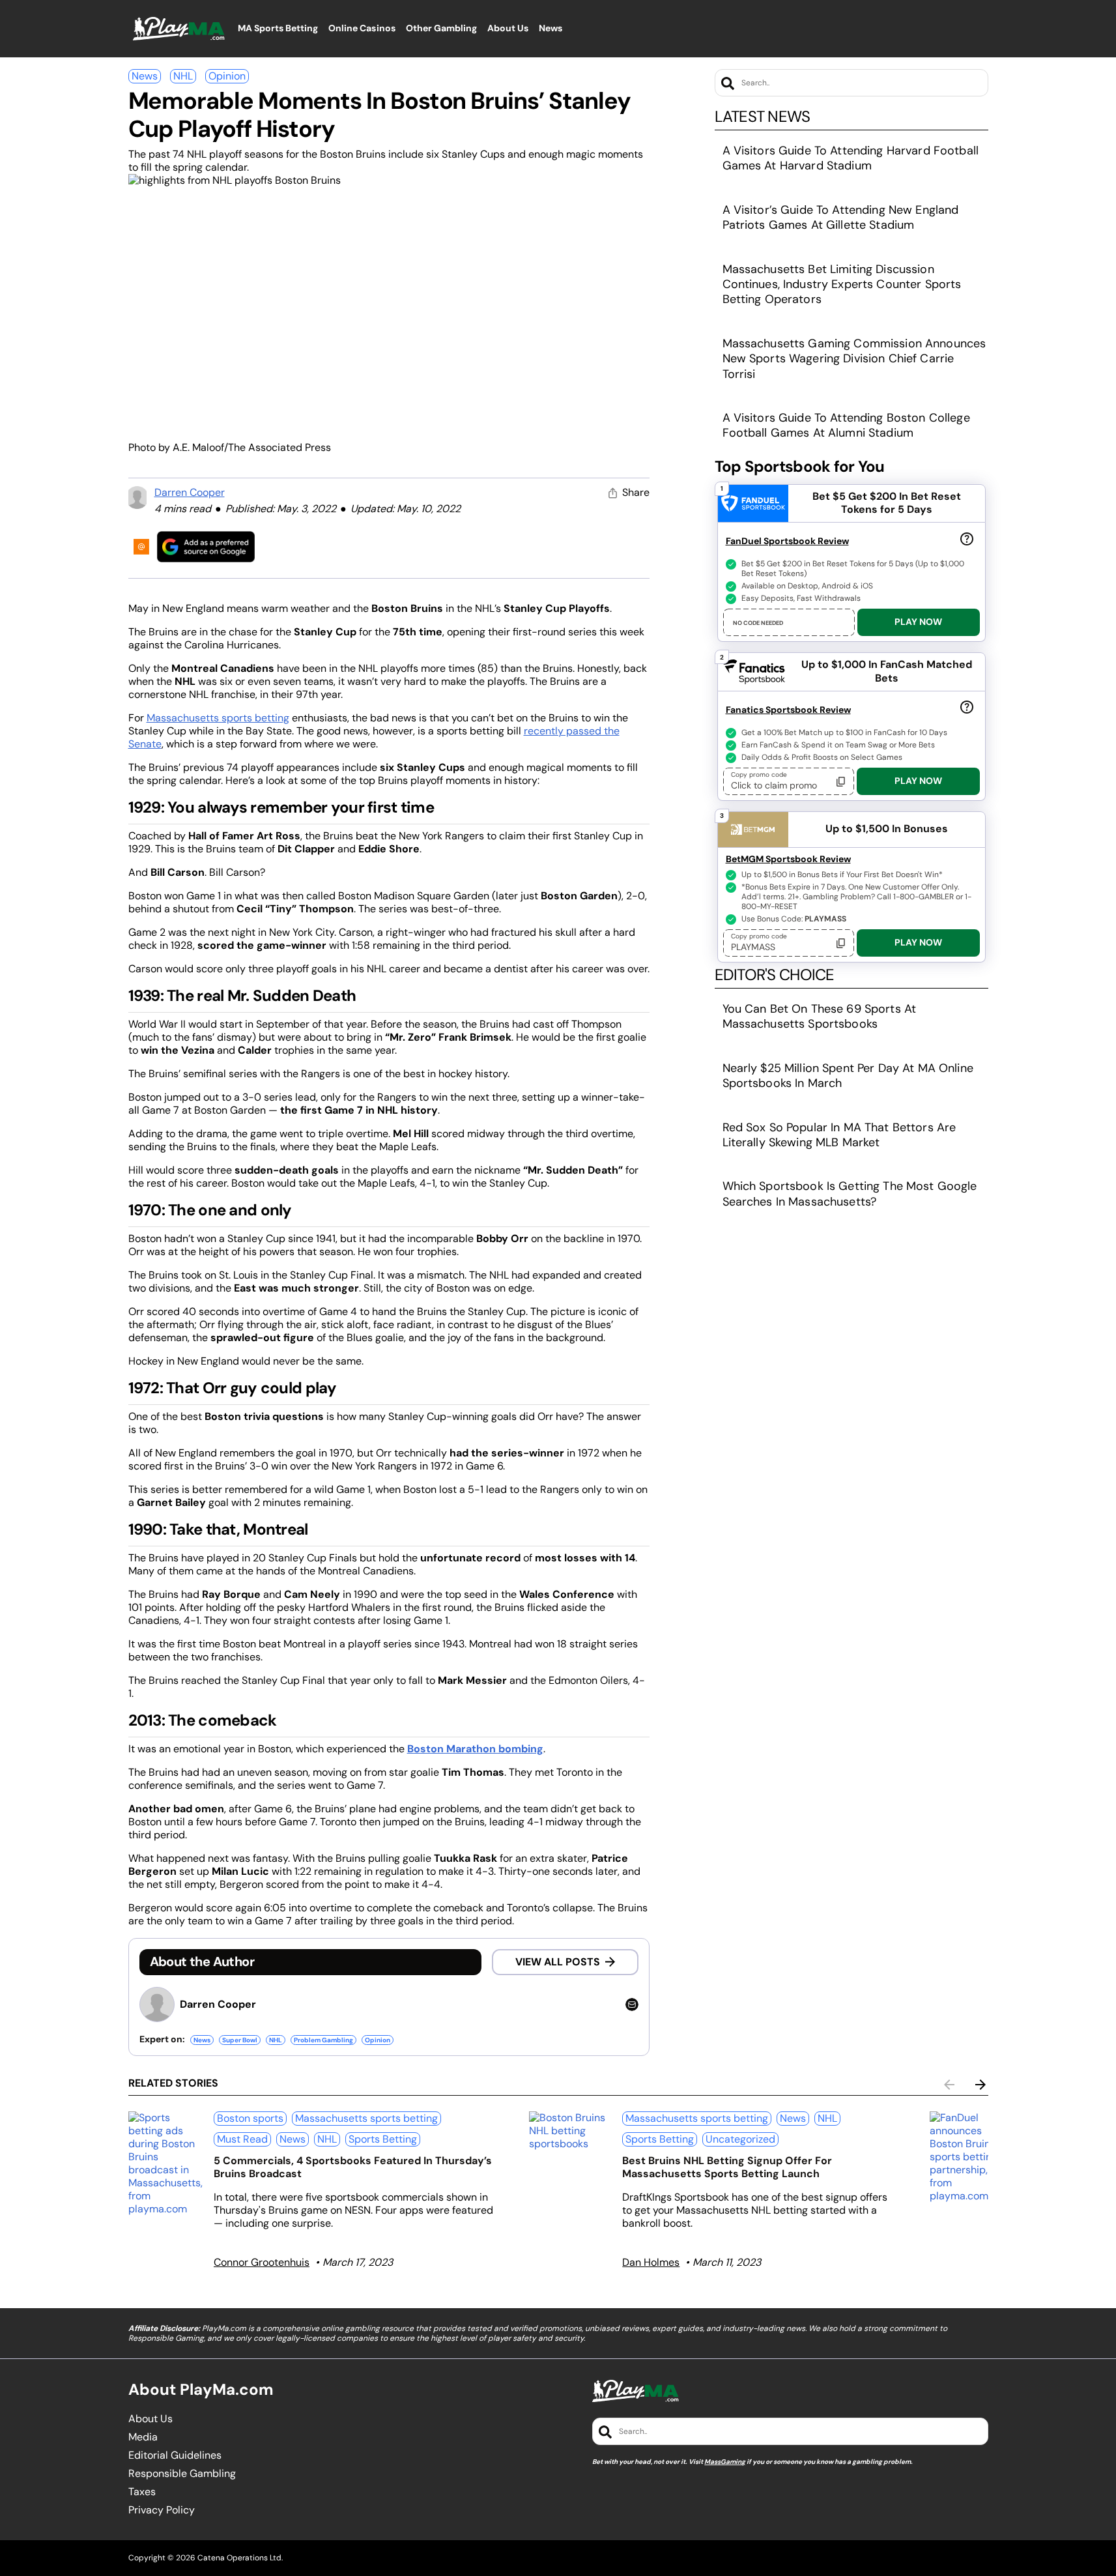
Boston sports (250, 2118)
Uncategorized (740, 2139)
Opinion (227, 76)
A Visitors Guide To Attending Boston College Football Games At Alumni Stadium (846, 425)
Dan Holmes (651, 2262)
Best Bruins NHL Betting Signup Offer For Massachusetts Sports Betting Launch (727, 2167)
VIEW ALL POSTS (558, 1962)
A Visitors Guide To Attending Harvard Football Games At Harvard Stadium (851, 158)
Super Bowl (240, 2040)
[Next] (980, 2085)
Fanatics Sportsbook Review (788, 710)
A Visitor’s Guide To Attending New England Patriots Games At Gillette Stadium (841, 217)
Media (143, 2437)
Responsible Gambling (182, 2474)
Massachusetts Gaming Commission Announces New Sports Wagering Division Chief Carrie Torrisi (854, 359)
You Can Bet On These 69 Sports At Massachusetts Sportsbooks (820, 1016)
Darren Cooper (190, 492)
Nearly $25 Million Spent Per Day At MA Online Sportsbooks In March (848, 1076)
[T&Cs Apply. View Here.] (967, 538)
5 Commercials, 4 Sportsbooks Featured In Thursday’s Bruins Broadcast (353, 2167)
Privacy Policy (162, 2510)
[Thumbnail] (166, 2164)
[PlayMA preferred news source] (206, 546)
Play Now (918, 622)
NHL (183, 76)
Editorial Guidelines (175, 2455)
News (145, 76)
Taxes (142, 2492)
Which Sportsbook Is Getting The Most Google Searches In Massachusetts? (850, 1194)
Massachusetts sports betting (218, 718)
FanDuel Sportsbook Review (787, 541)
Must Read (242, 2139)
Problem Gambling (323, 2040)
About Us (150, 2419)
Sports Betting (383, 2139)
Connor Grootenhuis (262, 2262)
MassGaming (725, 2462)
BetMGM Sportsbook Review (788, 859)
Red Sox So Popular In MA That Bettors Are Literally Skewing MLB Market (839, 1135)
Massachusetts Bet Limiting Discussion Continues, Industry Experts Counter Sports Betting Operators (842, 284)
